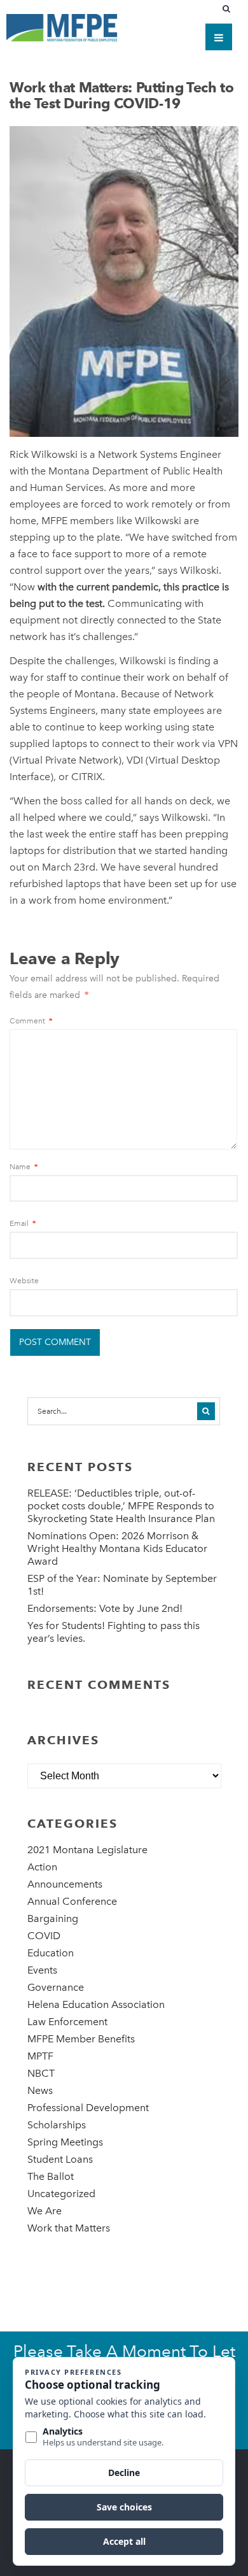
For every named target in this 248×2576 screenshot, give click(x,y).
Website (24, 1281)
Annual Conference (72, 1901)
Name (24, 1167)
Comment (31, 1021)
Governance (56, 1987)
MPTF (40, 2056)
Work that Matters (69, 2228)
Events (42, 1970)
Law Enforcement (67, 2022)
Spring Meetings (65, 2142)
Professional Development (88, 2108)
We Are (45, 2211)
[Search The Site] (229, 9)
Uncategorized (61, 2194)
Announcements (65, 1884)
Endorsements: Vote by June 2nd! (105, 1608)
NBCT (41, 2073)
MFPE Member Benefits (81, 2039)
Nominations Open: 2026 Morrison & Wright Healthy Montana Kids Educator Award (117, 1548)
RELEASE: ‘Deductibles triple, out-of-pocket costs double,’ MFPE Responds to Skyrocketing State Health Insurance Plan (121, 1506)
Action (42, 1867)
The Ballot (51, 2176)
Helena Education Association (96, 2004)
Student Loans (60, 2159)
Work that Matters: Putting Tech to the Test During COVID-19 (122, 95)
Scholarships (57, 2125)
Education (51, 1953)
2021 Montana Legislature (87, 1850)
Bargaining (53, 1918)
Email (23, 1223)
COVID (44, 1936)
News (40, 2090)
